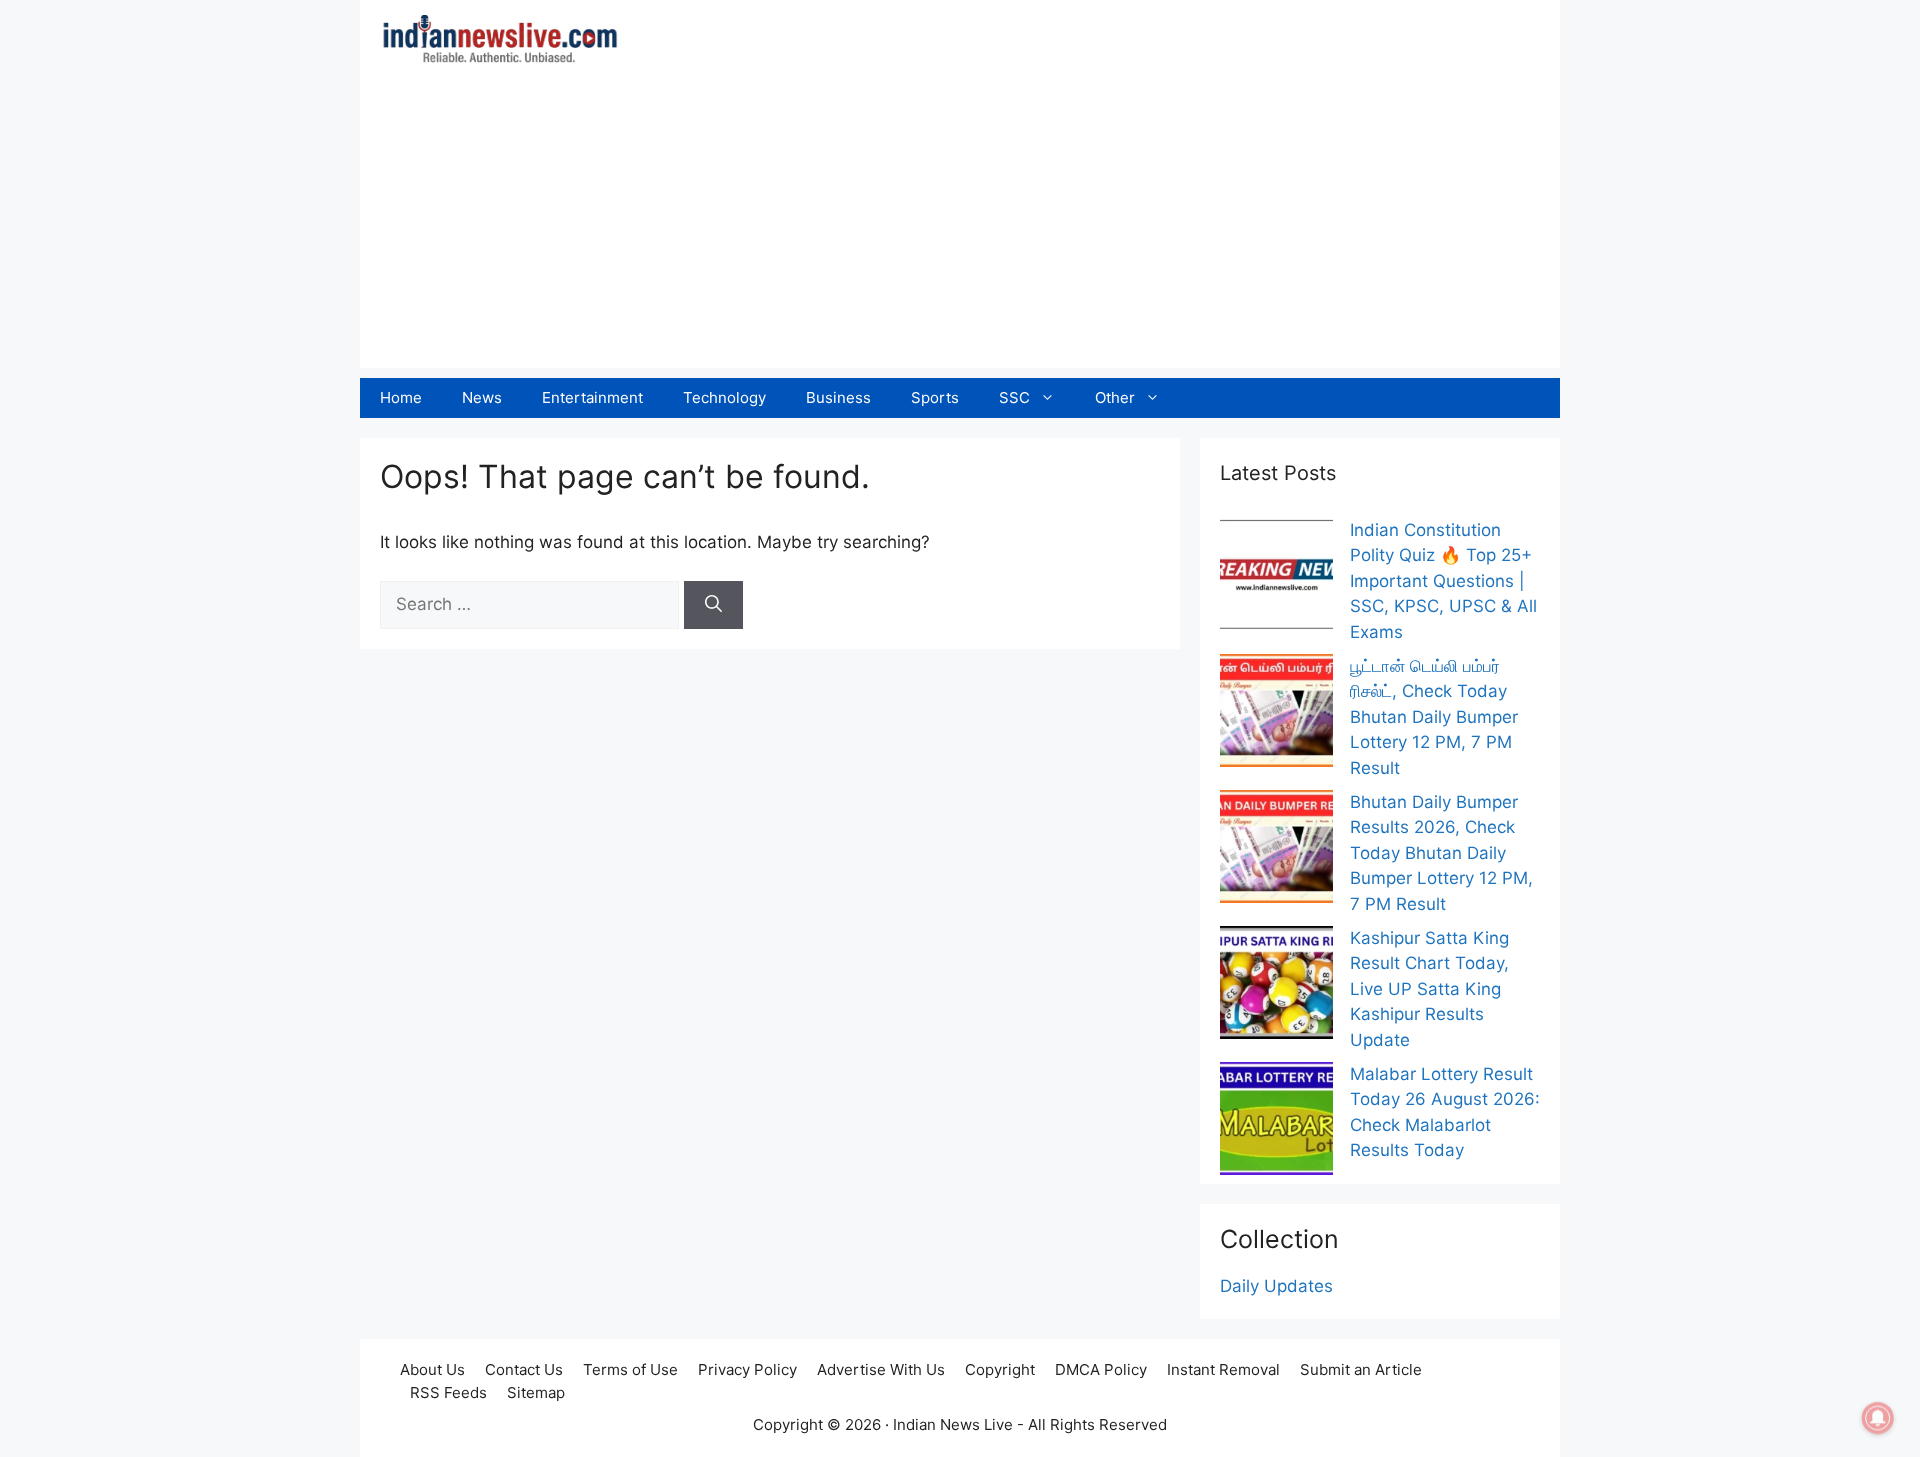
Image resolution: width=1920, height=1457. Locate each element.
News (482, 397)
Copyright (1000, 1369)
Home (401, 397)
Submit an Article (1361, 1369)
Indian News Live (953, 1424)
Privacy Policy (747, 1369)
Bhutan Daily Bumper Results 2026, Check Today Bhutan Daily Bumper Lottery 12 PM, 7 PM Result (1441, 853)
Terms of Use (630, 1369)
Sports (935, 397)
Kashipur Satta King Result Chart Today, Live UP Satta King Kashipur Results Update (1429, 989)
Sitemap (536, 1392)
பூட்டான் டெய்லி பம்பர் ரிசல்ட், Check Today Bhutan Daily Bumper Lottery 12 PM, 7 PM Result (1434, 717)
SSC (1014, 397)
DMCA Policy (1101, 1369)
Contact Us (524, 1369)
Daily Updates (1276, 1286)
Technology (724, 397)
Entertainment (592, 397)
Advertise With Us (881, 1369)
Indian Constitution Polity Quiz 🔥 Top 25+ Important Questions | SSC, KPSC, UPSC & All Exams (1443, 581)
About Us (432, 1369)
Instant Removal (1223, 1369)
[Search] (713, 605)
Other (1115, 397)
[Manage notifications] (1878, 1418)
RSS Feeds (448, 1392)
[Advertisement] (960, 228)
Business (838, 397)
